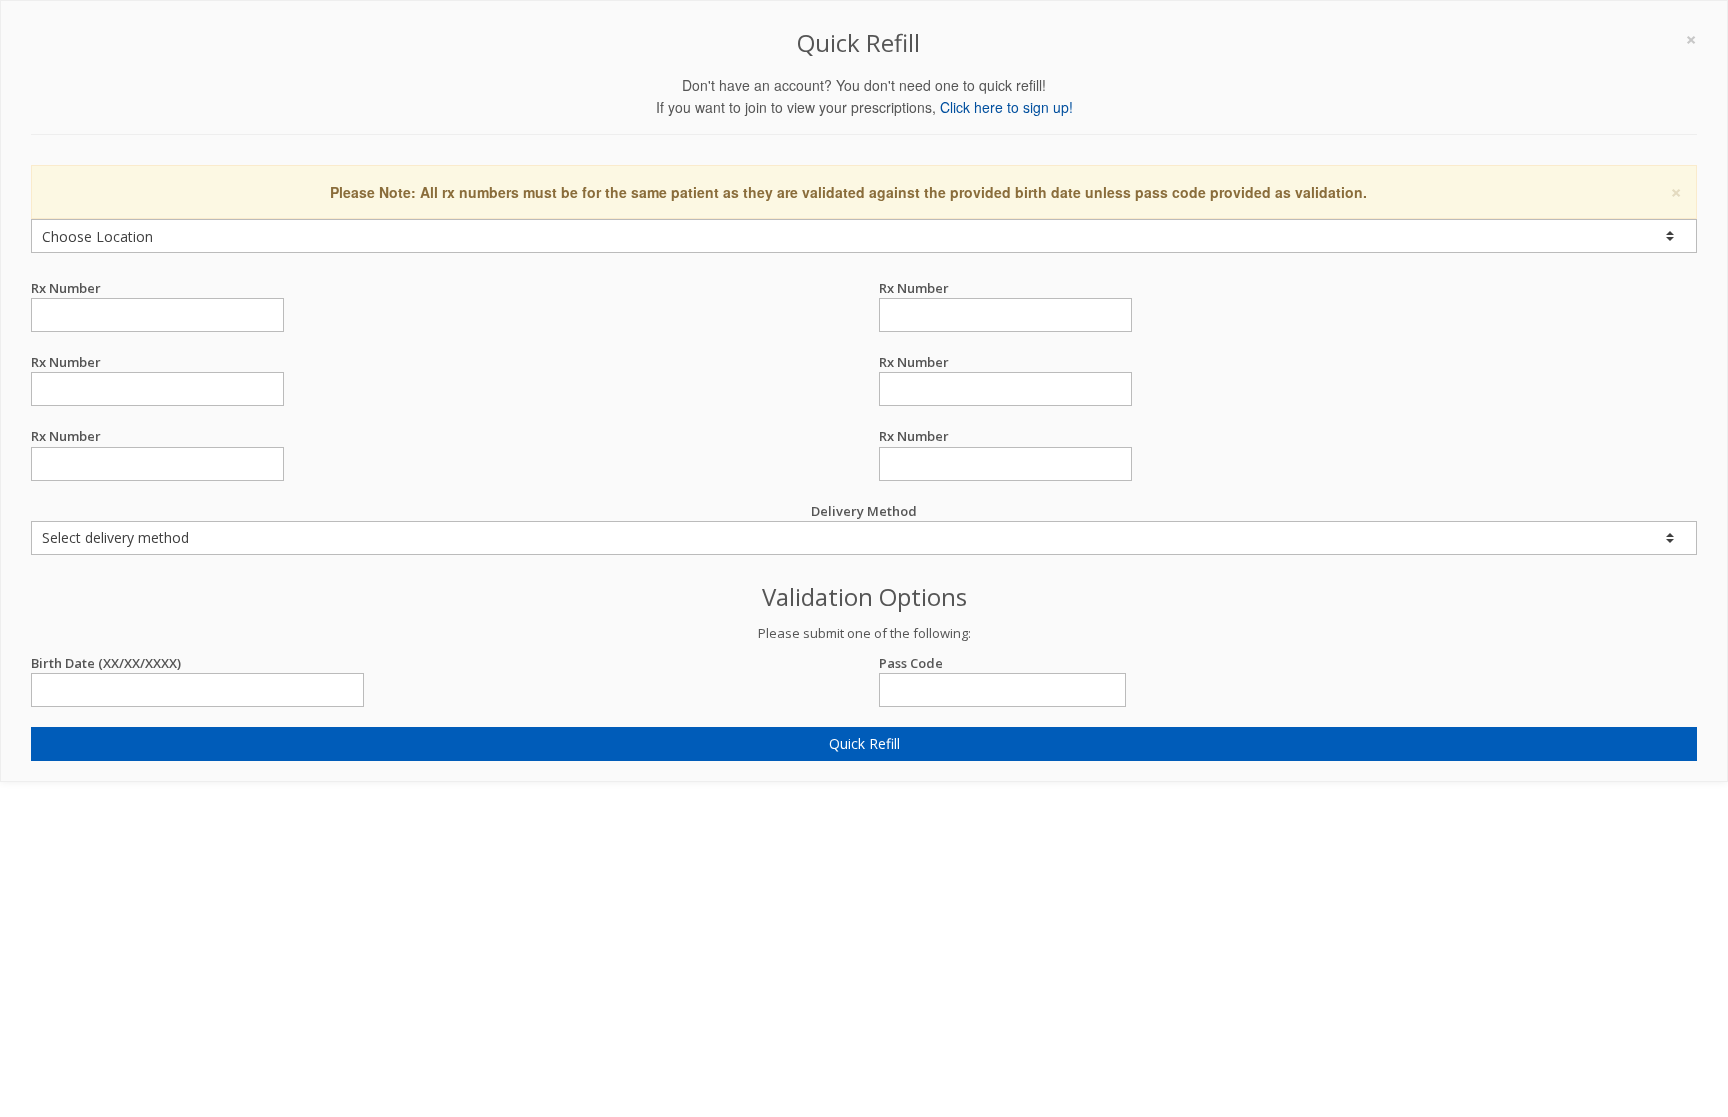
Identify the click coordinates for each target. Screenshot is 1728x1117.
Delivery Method (864, 511)
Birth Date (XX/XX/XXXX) (106, 663)
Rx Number (66, 288)
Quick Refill (864, 743)
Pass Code (911, 663)
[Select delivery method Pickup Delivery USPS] (864, 538)
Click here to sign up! (1006, 107)
